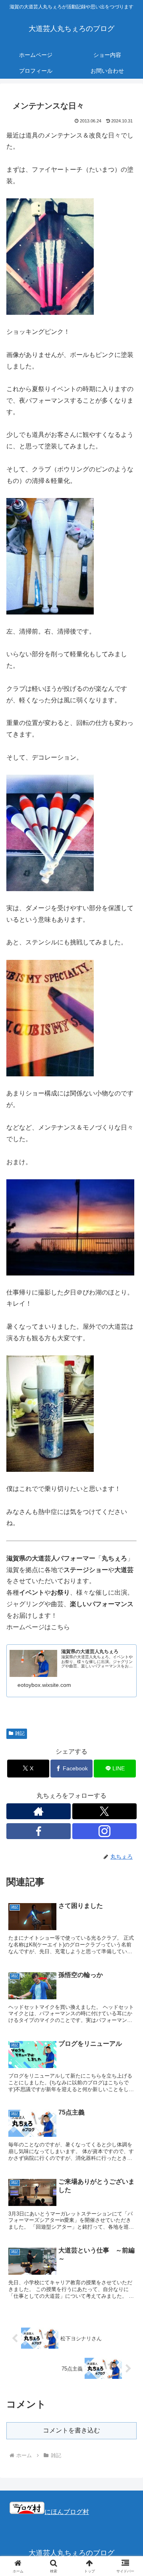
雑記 (20, 1733)
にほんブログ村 (67, 2512)
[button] (128, 1581)
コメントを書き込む (71, 2430)
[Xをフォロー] (104, 1811)
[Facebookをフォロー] (39, 1831)
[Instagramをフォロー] (104, 1831)
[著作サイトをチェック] (39, 1811)
